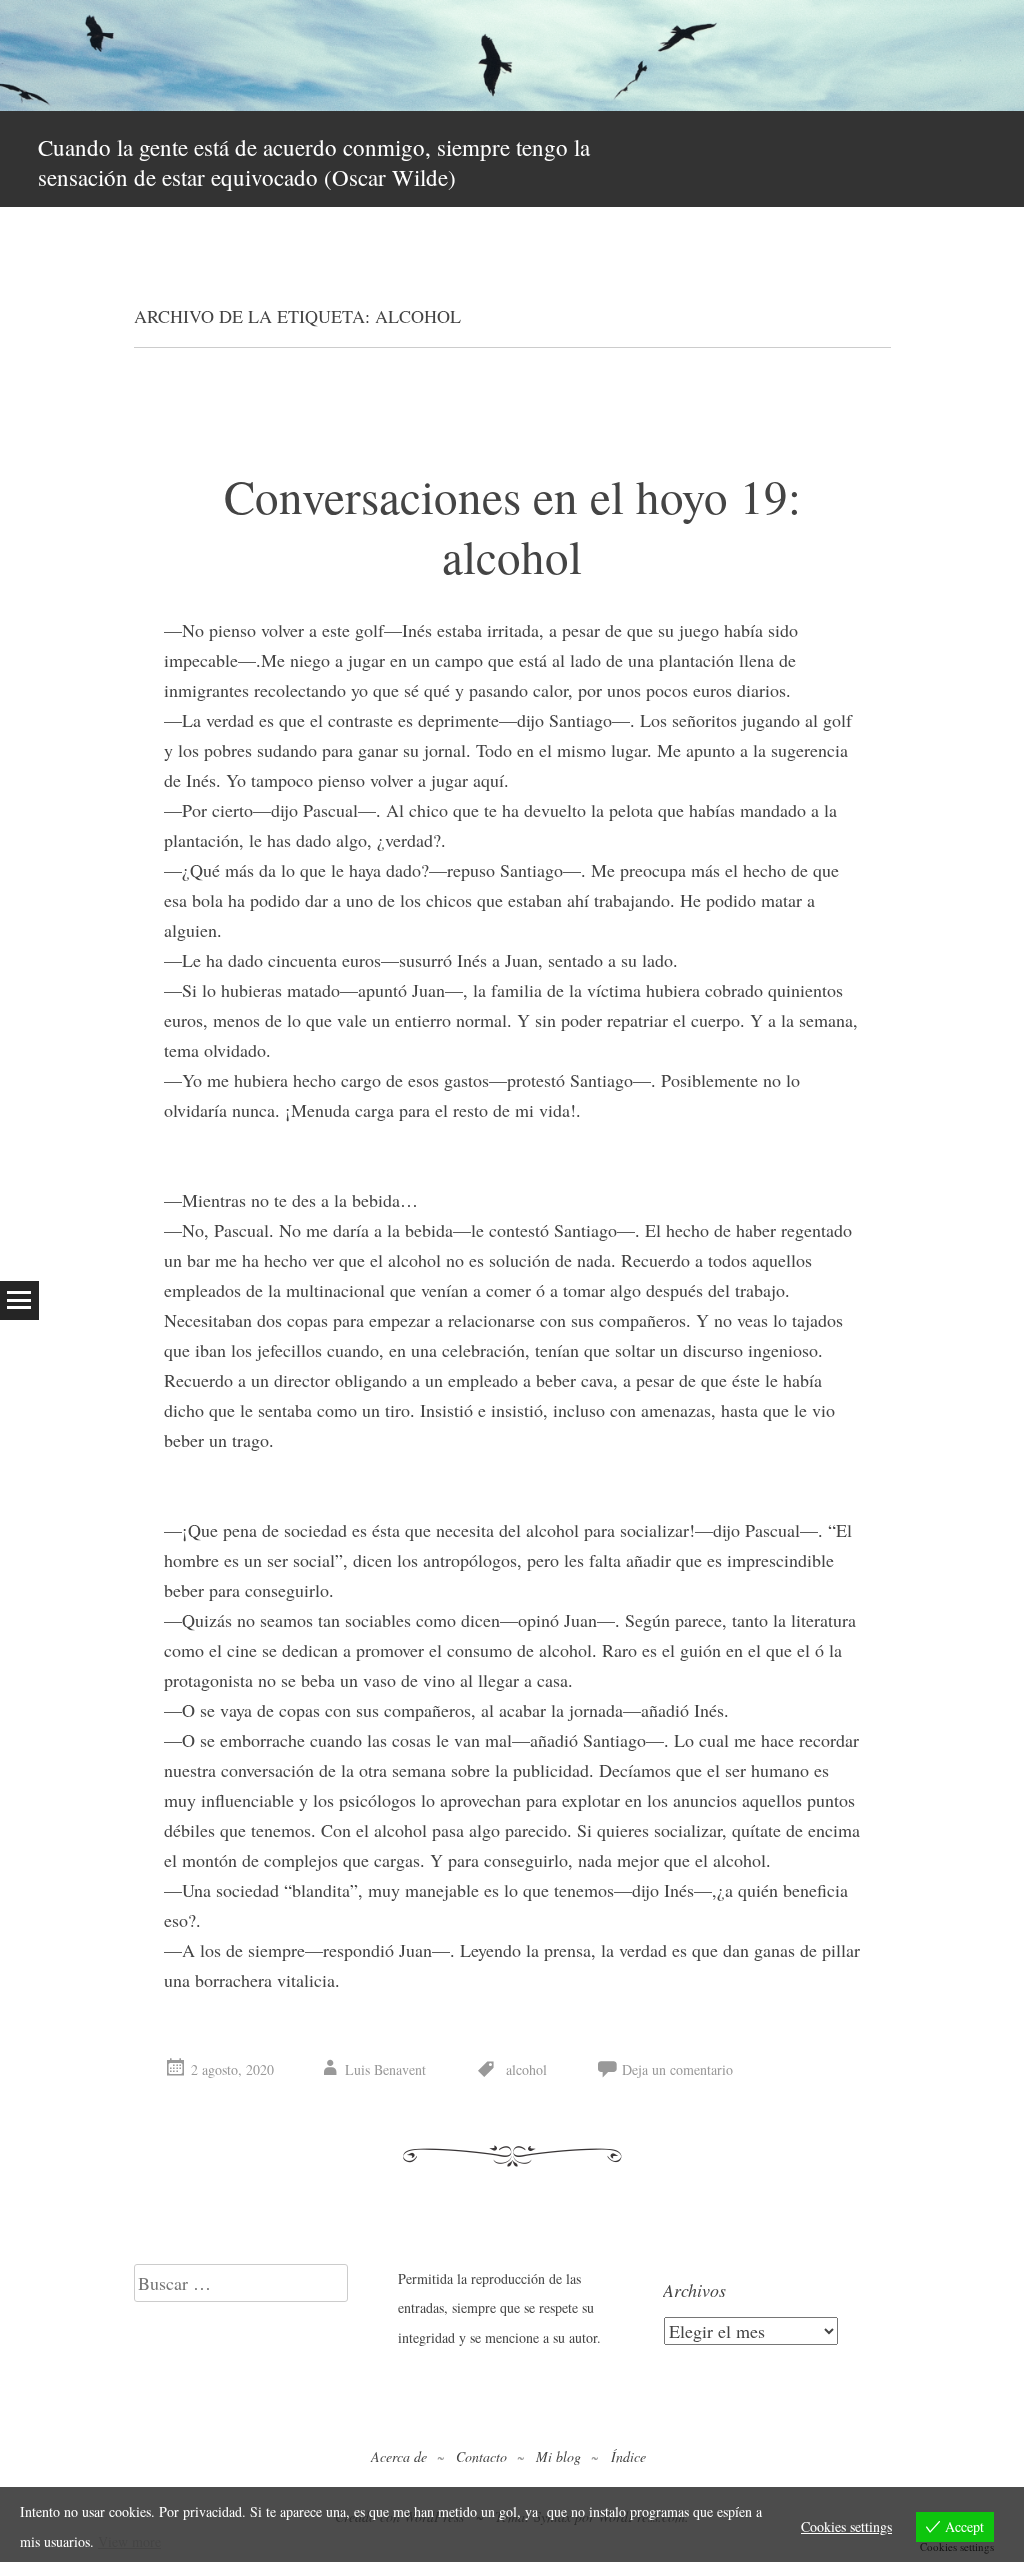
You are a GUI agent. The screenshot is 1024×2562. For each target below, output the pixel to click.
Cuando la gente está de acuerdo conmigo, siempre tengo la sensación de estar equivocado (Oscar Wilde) (314, 162)
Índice (628, 2456)
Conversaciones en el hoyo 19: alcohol (512, 525)
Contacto (481, 2456)
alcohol (526, 2069)
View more (129, 2541)
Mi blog (558, 2456)
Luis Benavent (385, 2069)
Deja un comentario (677, 2069)
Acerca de (399, 2456)
